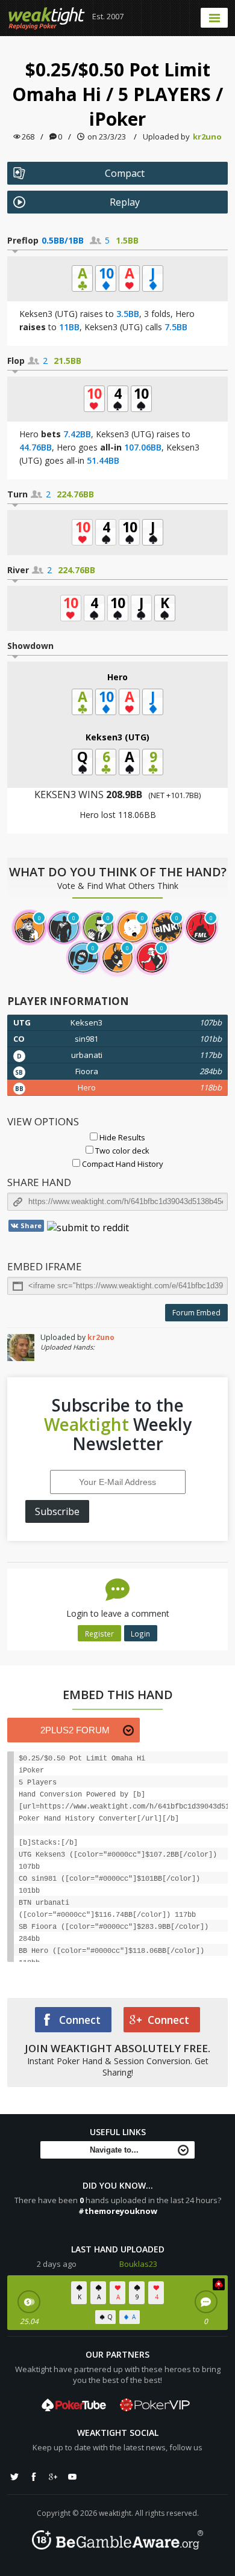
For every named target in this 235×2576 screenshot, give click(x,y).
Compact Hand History (122, 1164)
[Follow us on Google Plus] (53, 2477)
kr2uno (207, 137)
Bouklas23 (138, 2264)
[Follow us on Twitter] (14, 2477)
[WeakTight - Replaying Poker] (47, 18)
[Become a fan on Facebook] (34, 2477)
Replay (125, 202)
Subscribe (57, 1511)
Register (99, 1634)
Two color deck (121, 1151)
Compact (125, 173)
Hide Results (121, 1137)
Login (140, 1634)
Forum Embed (196, 1313)
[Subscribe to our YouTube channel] (72, 2477)
